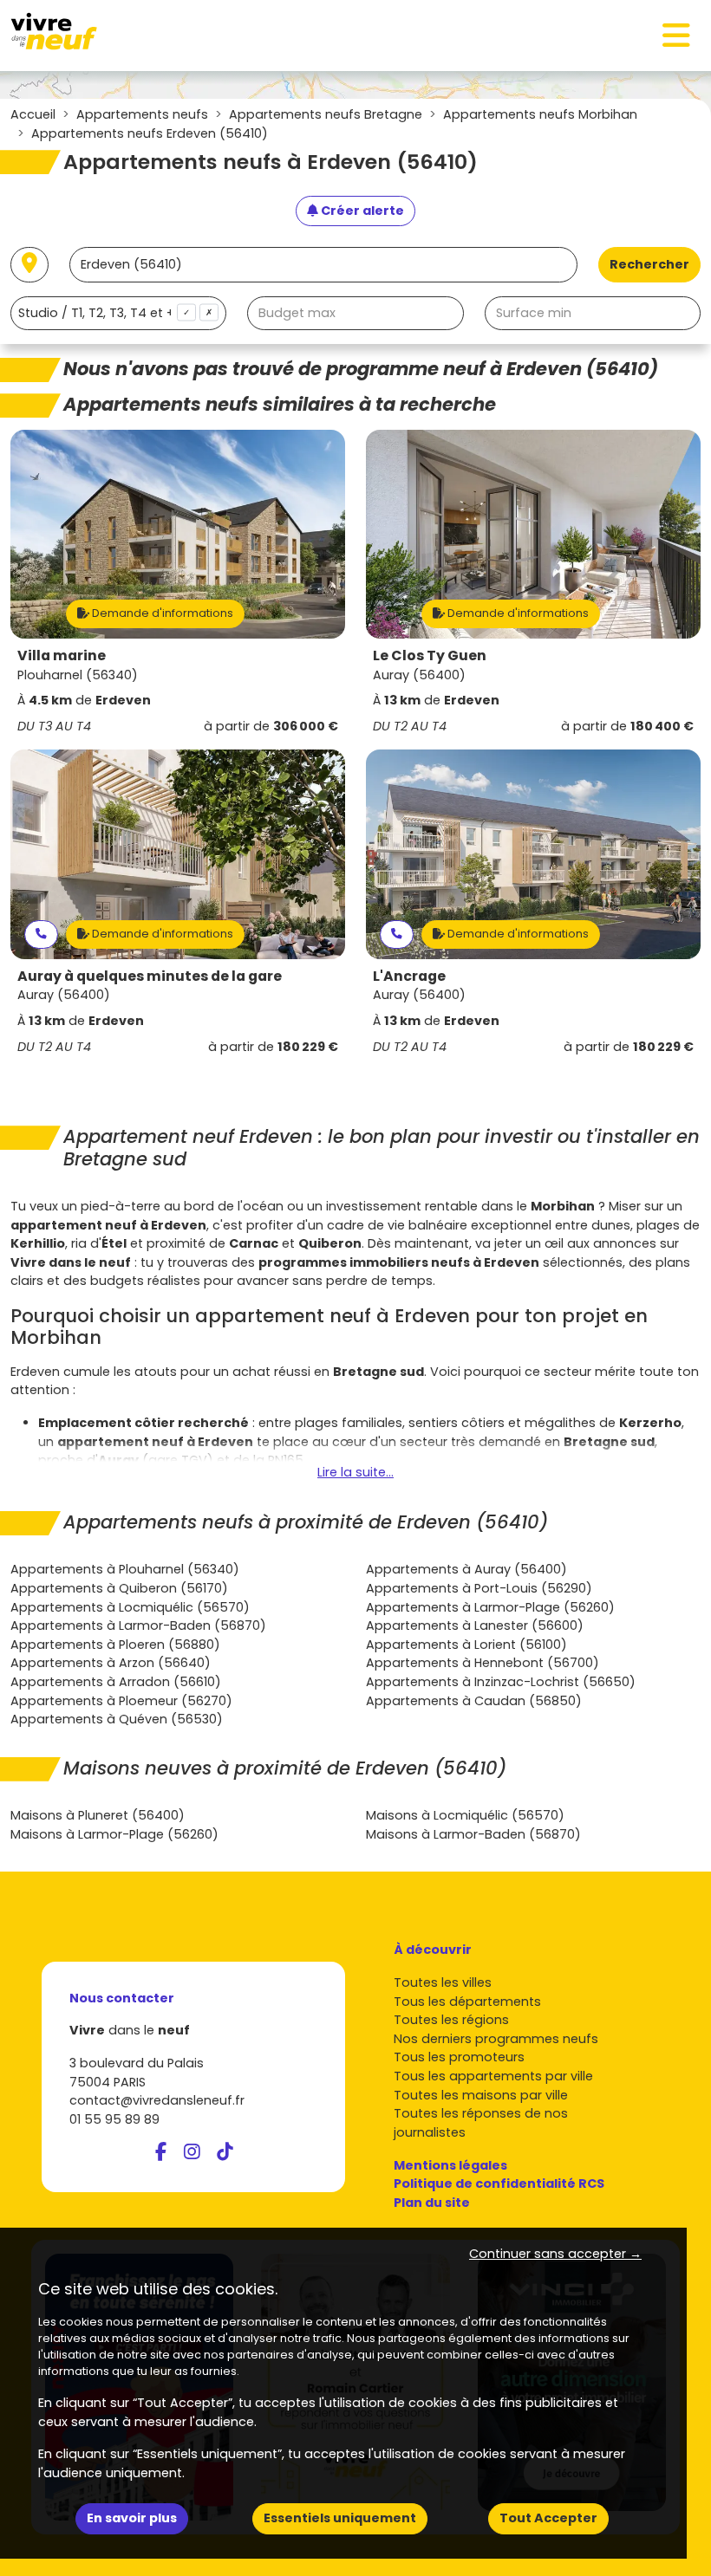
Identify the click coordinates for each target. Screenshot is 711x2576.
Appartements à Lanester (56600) (475, 1625)
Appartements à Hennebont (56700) (483, 1663)
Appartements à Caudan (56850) (474, 1701)
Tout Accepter (548, 2518)
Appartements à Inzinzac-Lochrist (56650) (501, 1682)
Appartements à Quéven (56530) (117, 1719)
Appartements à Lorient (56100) (466, 1645)
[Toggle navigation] (676, 36)
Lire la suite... (355, 1472)
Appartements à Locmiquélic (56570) (130, 1607)
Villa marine (62, 655)
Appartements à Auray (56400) (466, 1569)
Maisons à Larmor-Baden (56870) (473, 1834)
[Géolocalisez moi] (29, 265)
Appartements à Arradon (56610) (116, 1682)
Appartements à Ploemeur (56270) (121, 1701)
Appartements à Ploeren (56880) (115, 1645)
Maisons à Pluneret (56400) (98, 1815)
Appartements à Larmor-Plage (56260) (490, 1607)
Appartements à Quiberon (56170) (119, 1588)
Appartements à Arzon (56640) (111, 1663)
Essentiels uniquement (340, 2518)
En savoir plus (132, 2518)
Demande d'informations (161, 613)
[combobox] (118, 313)
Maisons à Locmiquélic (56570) (465, 1815)
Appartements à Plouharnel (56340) (125, 1569)
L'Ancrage (409, 976)
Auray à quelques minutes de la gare (150, 976)
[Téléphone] (41, 934)
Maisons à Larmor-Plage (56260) (114, 1834)
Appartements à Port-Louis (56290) (479, 1588)
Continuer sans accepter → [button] (555, 2254)
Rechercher (649, 264)
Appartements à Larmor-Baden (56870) (138, 1625)
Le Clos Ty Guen (430, 655)
